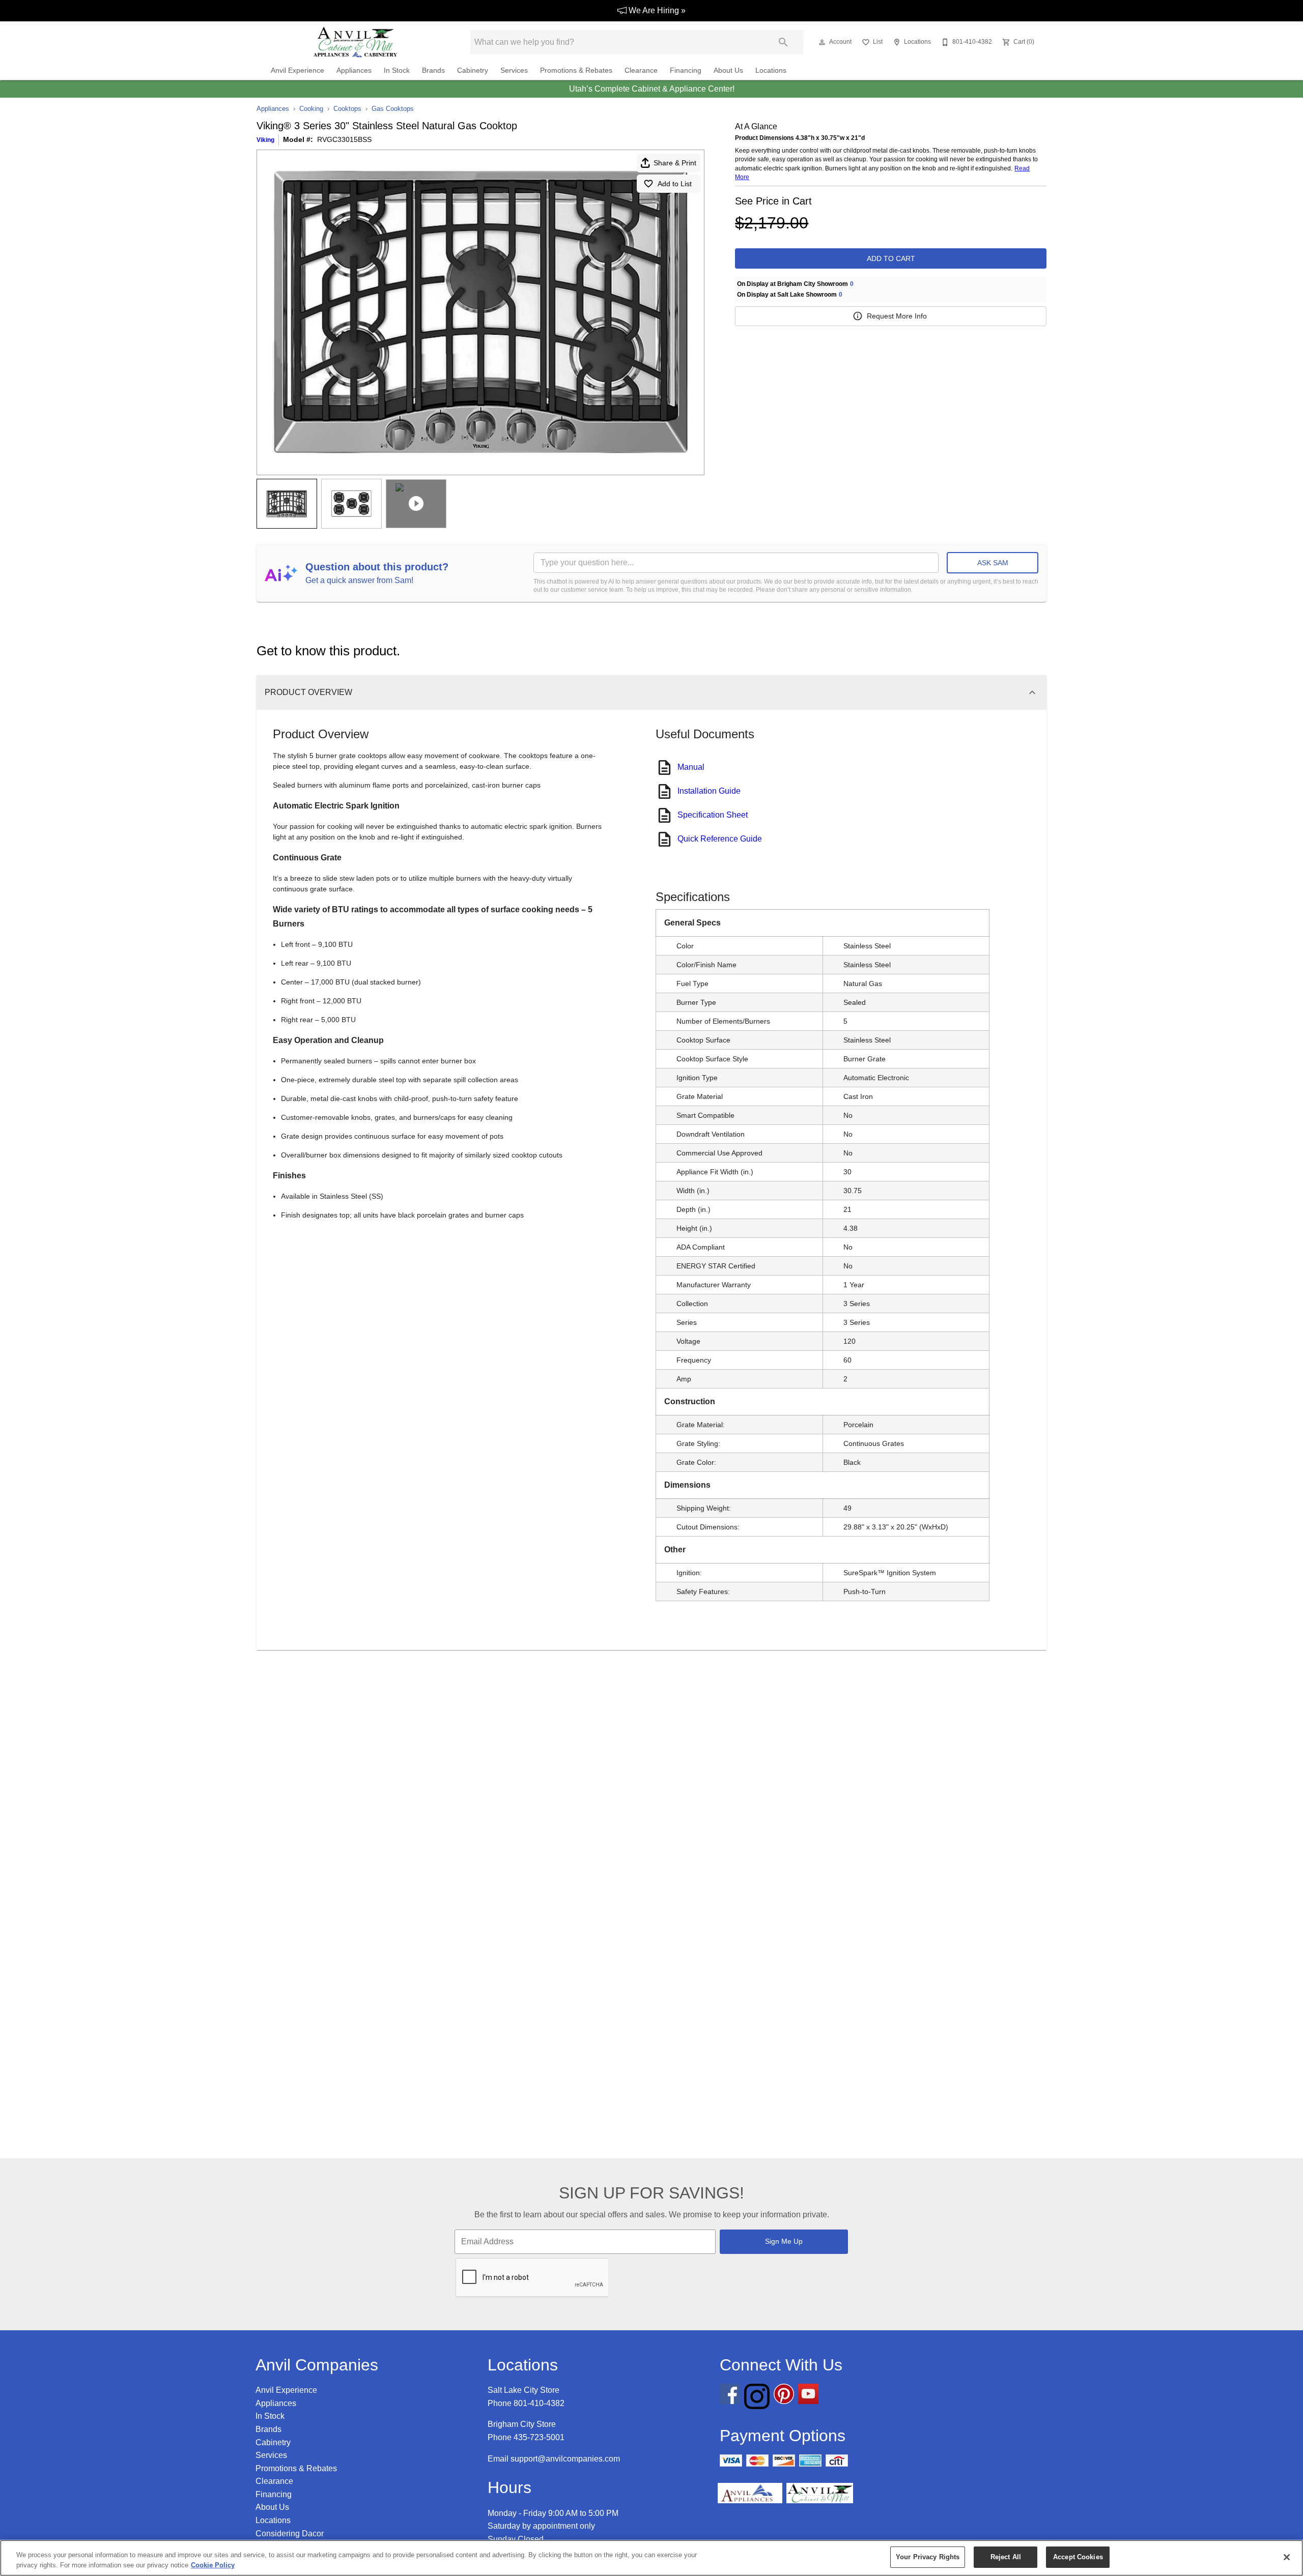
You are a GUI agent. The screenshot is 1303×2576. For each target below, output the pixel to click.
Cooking (311, 109)
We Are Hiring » (656, 10)
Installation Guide (709, 791)
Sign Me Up (784, 2241)
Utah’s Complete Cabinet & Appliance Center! (652, 89)
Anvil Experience (298, 70)
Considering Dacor (290, 2534)
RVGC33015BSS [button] (344, 139)
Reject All (1006, 2557)
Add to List (675, 184)
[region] (651, 2558)
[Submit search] (783, 42)
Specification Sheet (713, 815)
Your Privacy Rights (928, 2557)
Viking (265, 140)
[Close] (1287, 2557)
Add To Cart (891, 258)
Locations (771, 70)
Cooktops (347, 109)
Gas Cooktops (393, 109)
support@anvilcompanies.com (565, 2459)
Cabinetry (473, 70)
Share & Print (675, 163)
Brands (433, 70)
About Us (728, 70)
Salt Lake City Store (523, 2390)
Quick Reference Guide (720, 839)
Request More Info (897, 316)
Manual (691, 767)
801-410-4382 (539, 2403)
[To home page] (355, 42)
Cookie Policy (213, 2565)
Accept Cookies (1078, 2557)
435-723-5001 (539, 2437)
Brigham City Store (522, 2424)
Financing (686, 70)
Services (514, 70)
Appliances (354, 70)
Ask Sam (993, 563)
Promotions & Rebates (576, 70)
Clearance (641, 70)
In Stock (397, 70)
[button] (822, 42)
